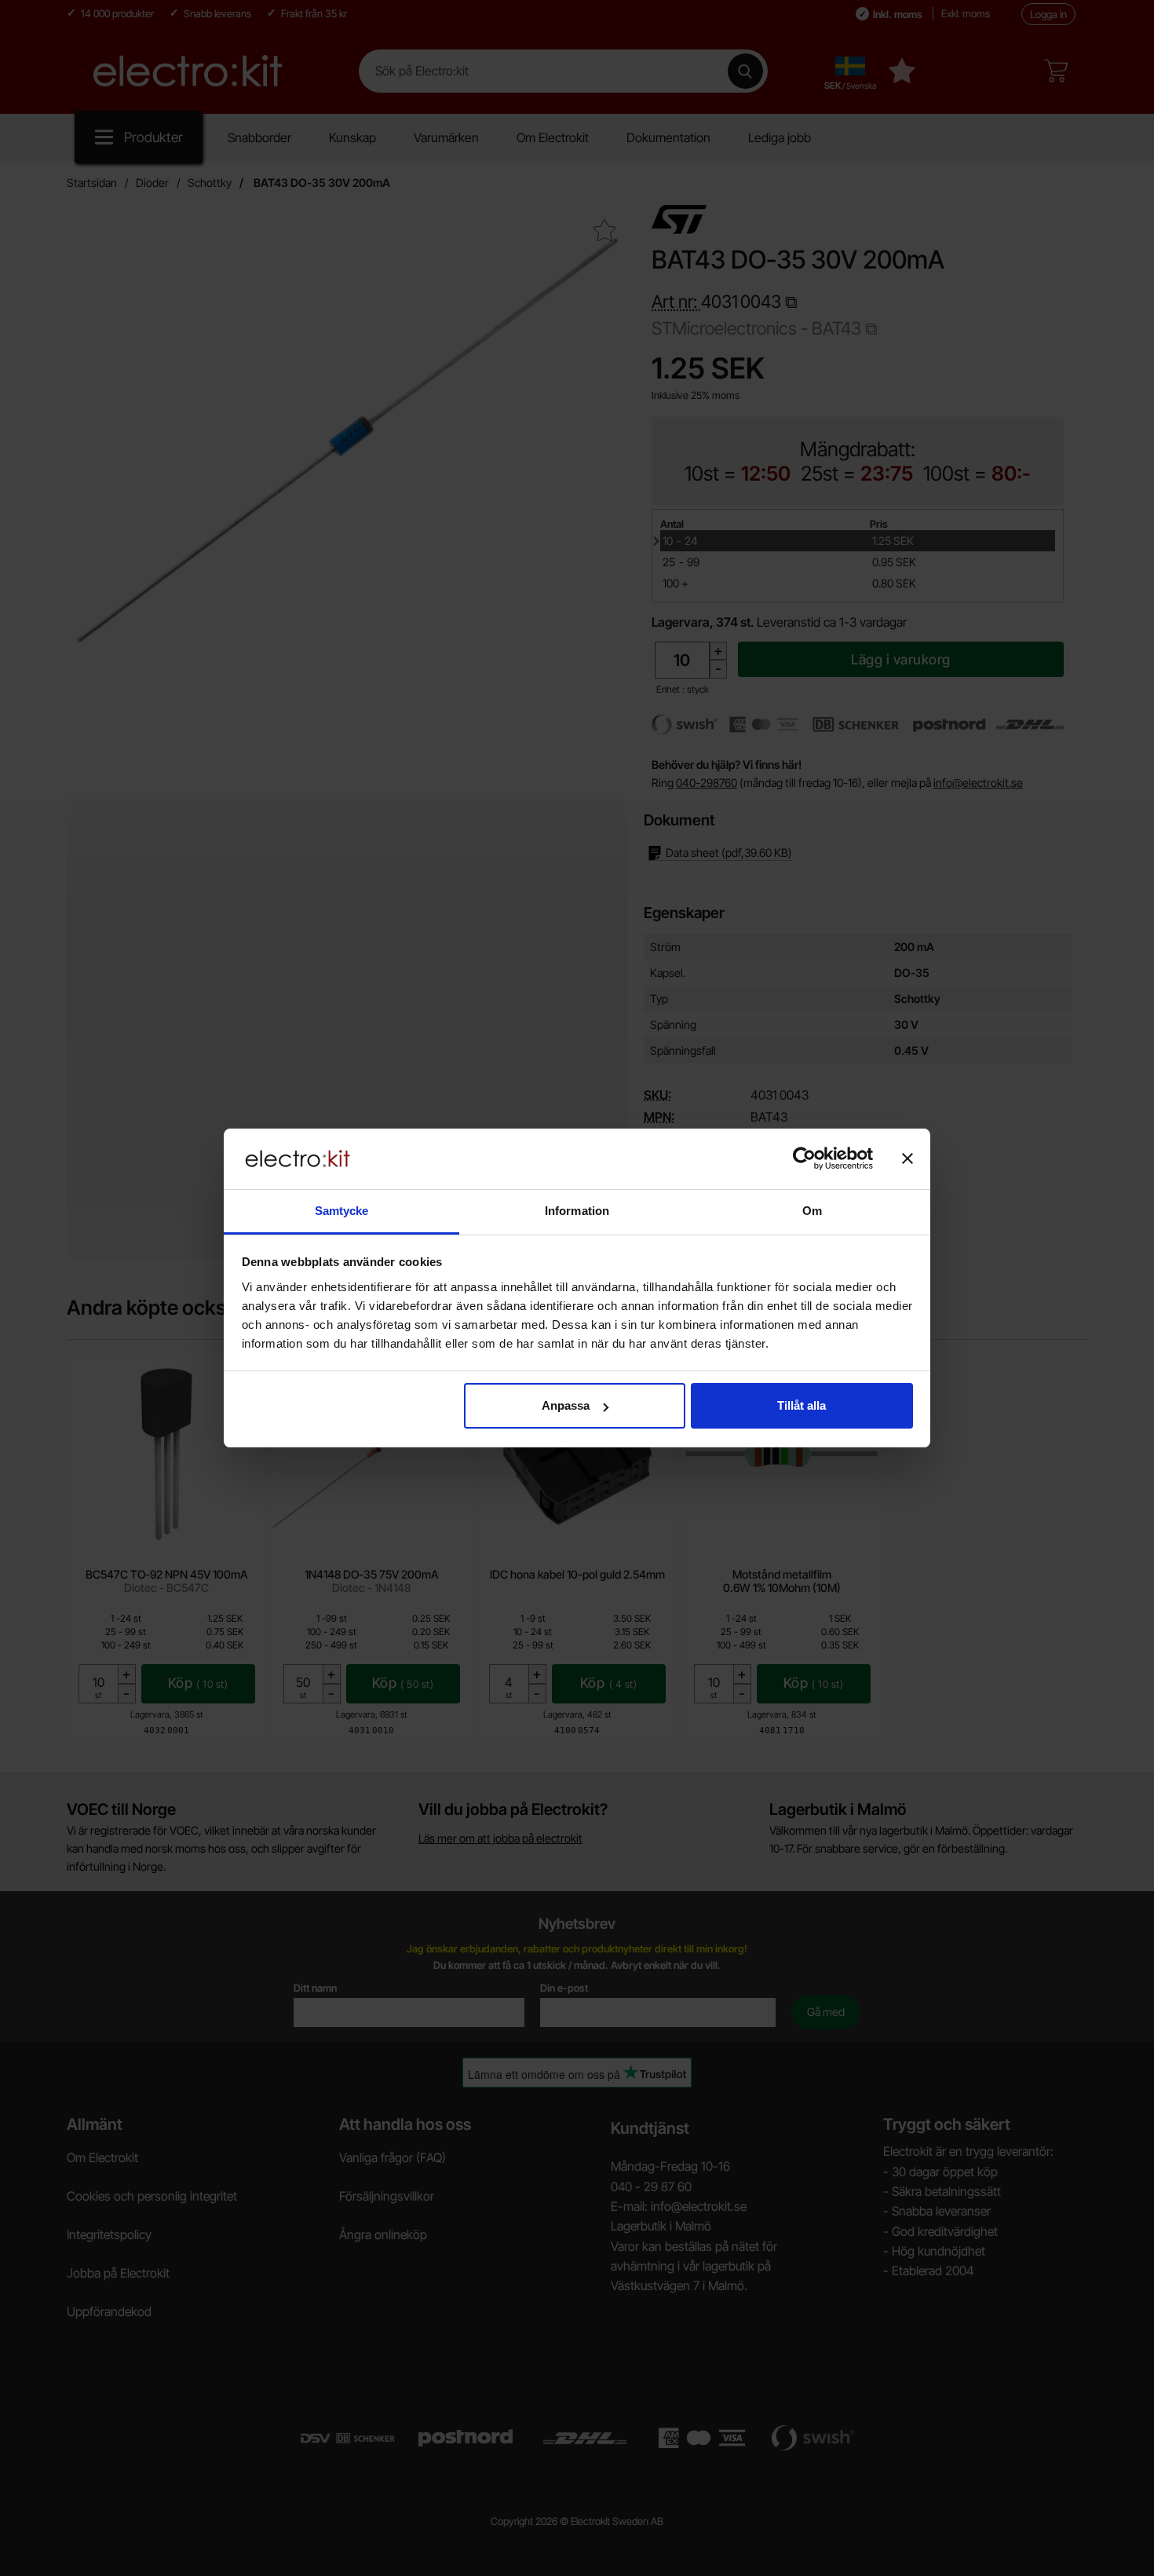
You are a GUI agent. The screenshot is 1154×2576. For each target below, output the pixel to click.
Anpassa (566, 1405)
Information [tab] (577, 1211)
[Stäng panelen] (907, 1158)
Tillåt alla (802, 1405)
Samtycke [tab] (342, 1211)
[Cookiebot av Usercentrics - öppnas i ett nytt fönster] (804, 1158)
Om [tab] (812, 1211)
